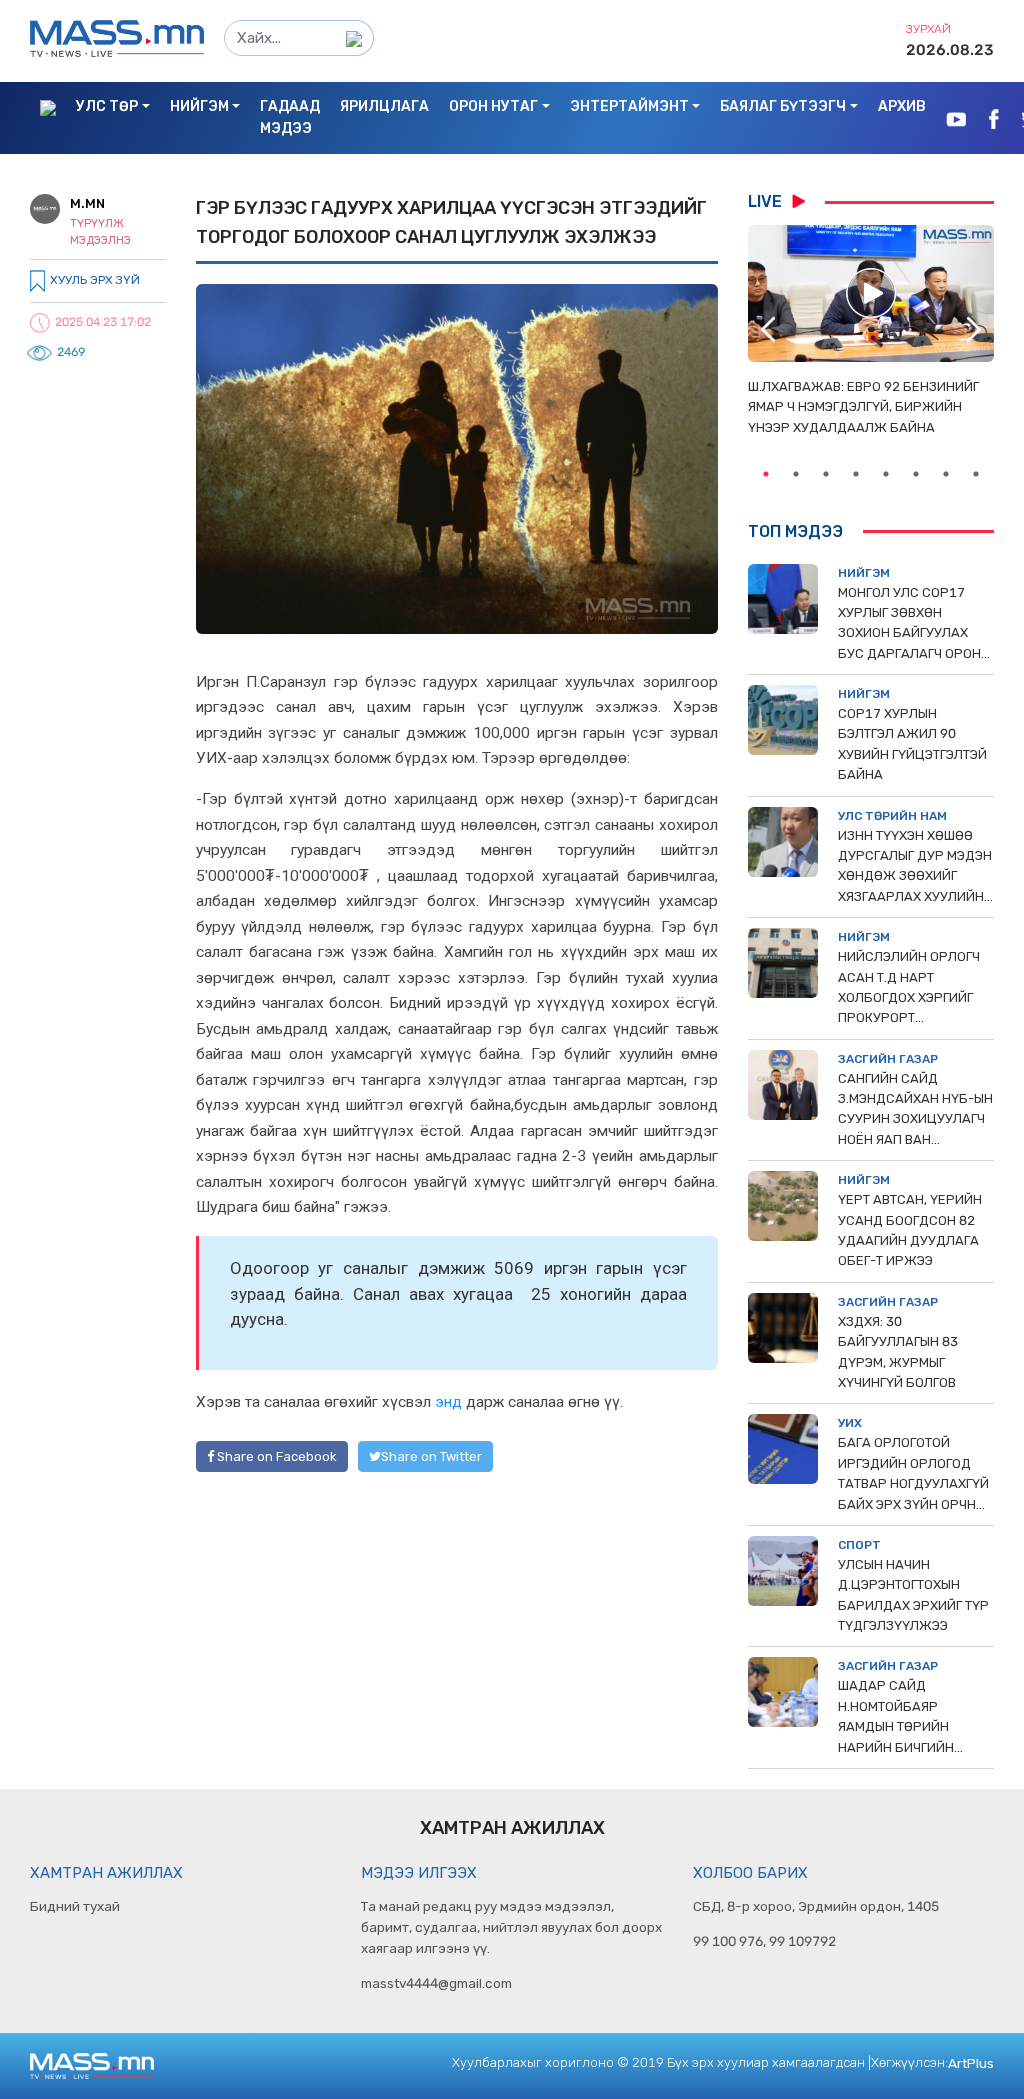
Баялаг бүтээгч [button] (783, 106)
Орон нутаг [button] (493, 106)
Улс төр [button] (107, 106)
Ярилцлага (384, 106)
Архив (902, 106)
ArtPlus (971, 2063)
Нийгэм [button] (199, 106)
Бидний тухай (75, 1906)
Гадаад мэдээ (290, 117)
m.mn (87, 203)
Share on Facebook (275, 1456)
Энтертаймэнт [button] (629, 106)
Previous (768, 330)
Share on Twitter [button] (431, 1456)
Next (974, 330)
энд (448, 1402)
